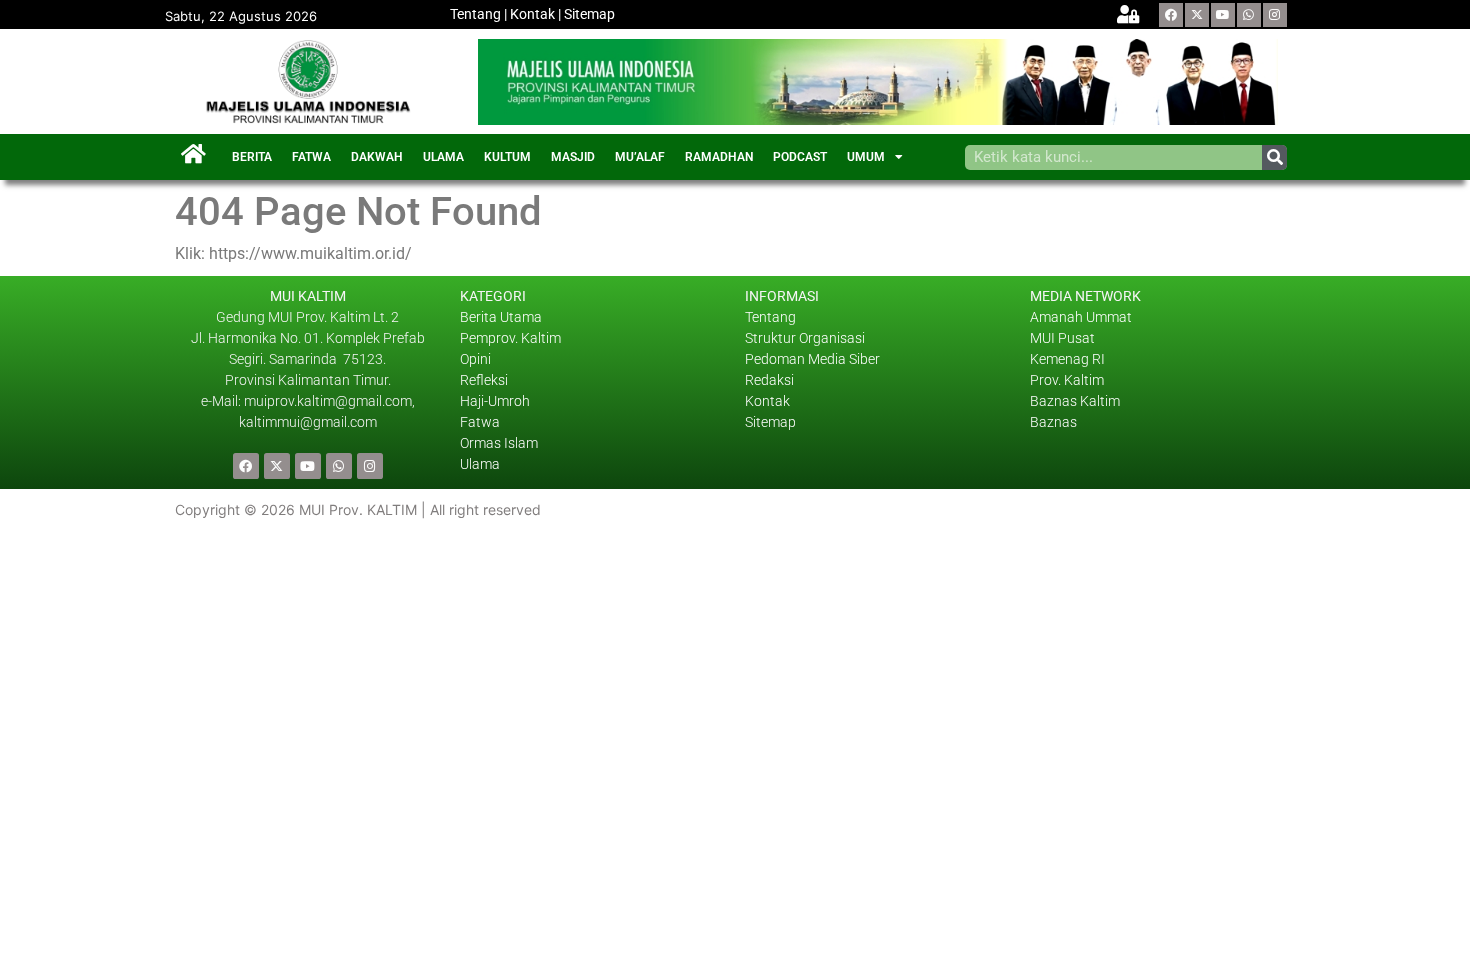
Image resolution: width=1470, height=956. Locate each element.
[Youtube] (1223, 15)
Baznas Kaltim (1075, 401)
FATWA (311, 157)
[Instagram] (1275, 15)
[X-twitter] (1197, 15)
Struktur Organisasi (805, 338)
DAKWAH (377, 157)
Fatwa (480, 422)
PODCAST (800, 157)
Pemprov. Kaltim (510, 338)
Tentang (475, 14)
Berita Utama (501, 317)
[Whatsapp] (1249, 15)
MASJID (573, 157)
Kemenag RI (1067, 359)
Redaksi (769, 380)
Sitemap (589, 14)
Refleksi (484, 380)
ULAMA (443, 157)
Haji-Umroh (495, 401)
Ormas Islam (500, 443)
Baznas (1053, 422)
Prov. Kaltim (1067, 380)
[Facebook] (1171, 15)
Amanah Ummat (1081, 317)
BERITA (252, 157)
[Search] (1274, 157)
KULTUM (507, 157)
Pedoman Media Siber (812, 359)
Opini (475, 359)
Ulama (480, 464)
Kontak (532, 14)
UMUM (866, 157)
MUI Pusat (1062, 338)
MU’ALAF (640, 157)
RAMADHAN (719, 157)
